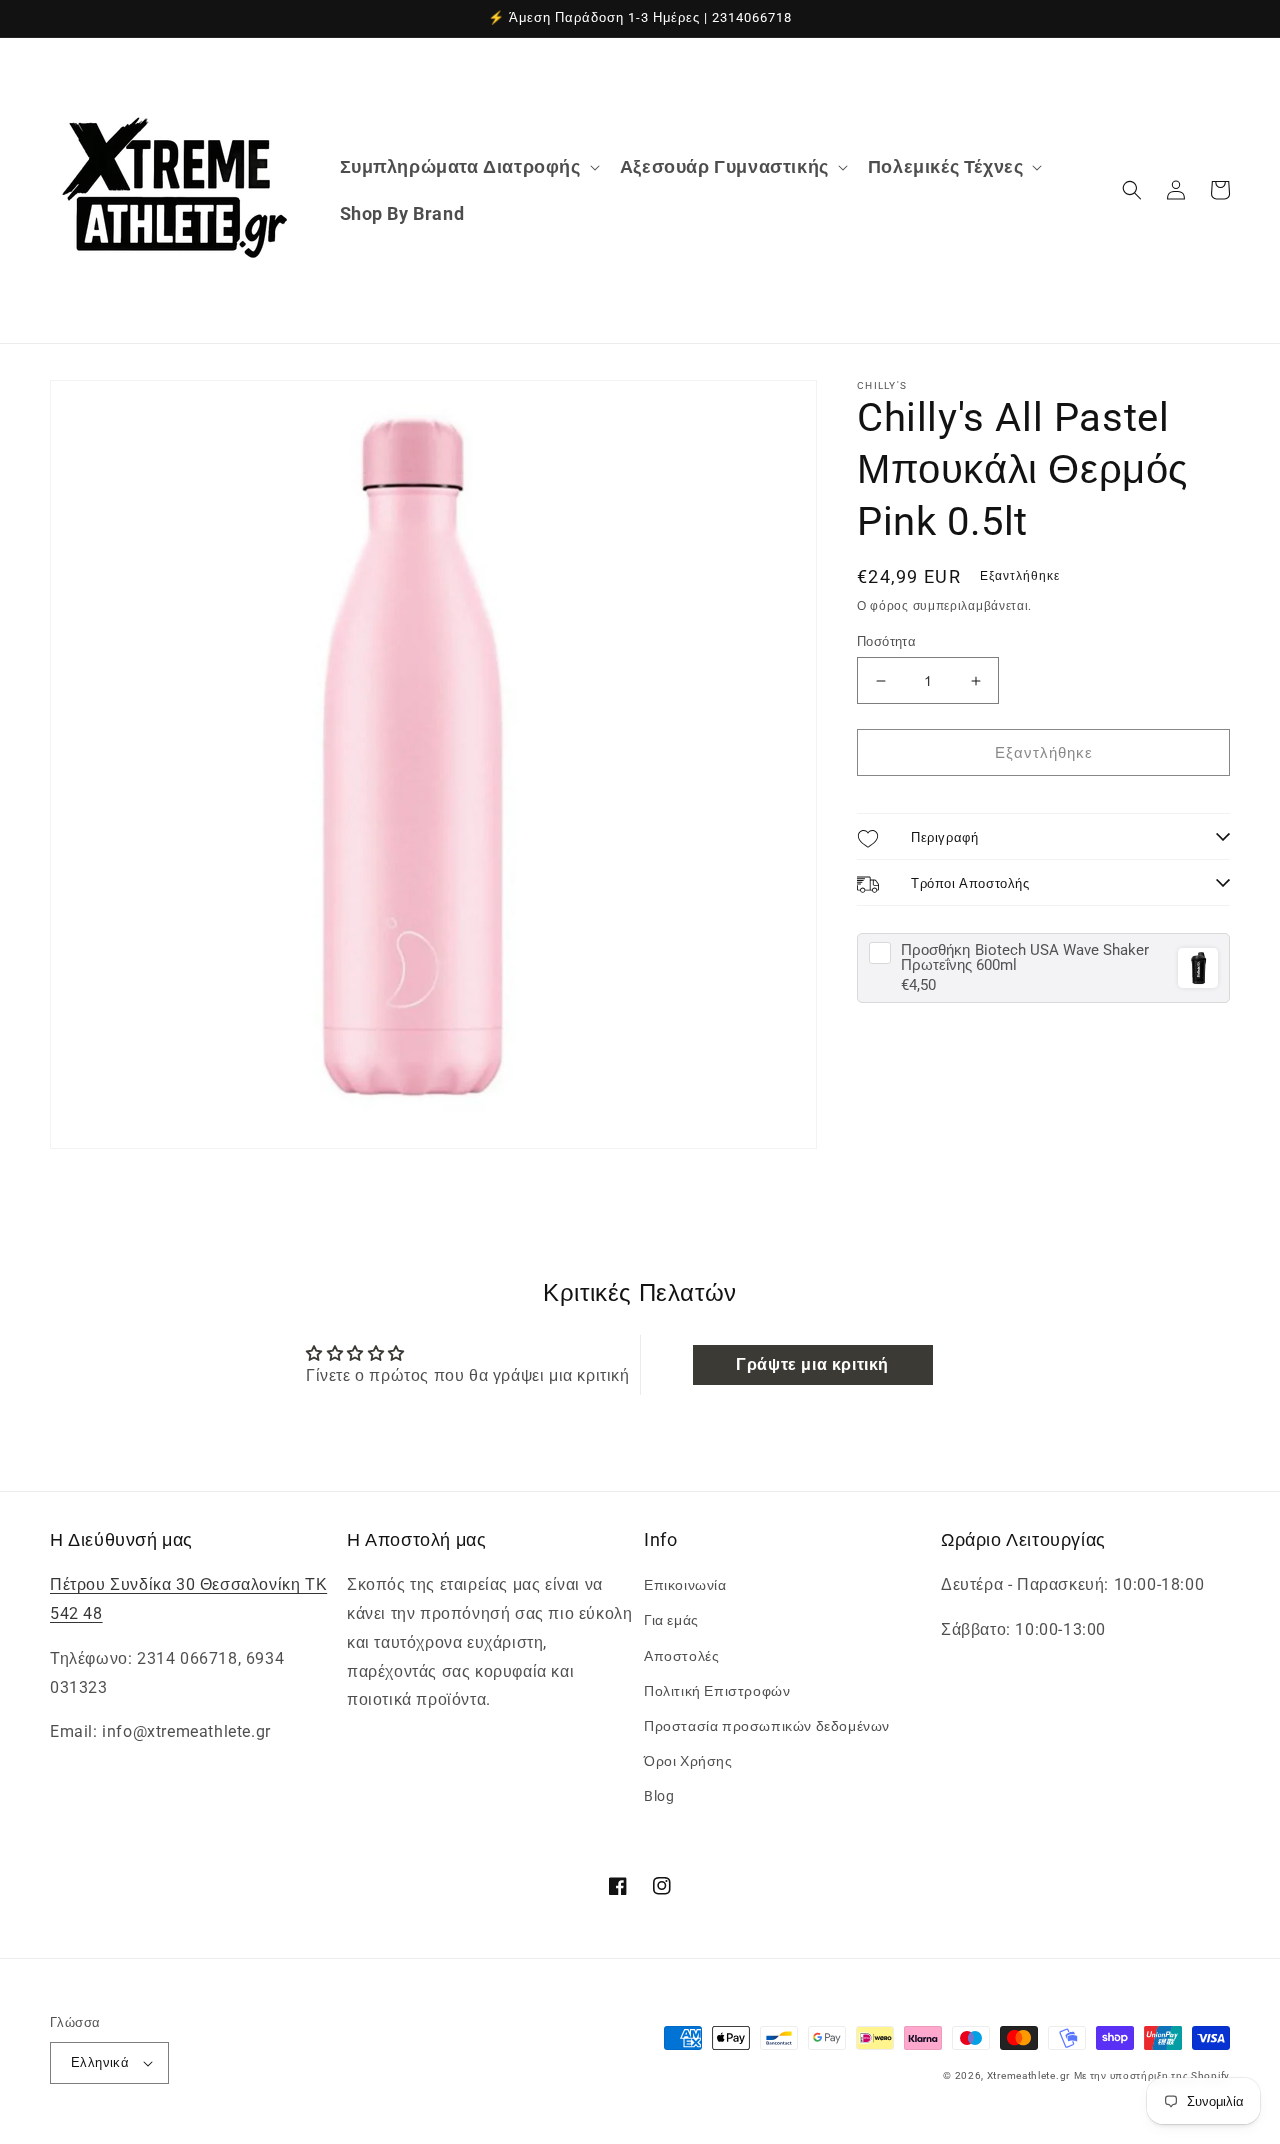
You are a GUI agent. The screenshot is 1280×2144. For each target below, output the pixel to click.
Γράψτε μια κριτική (812, 1364)
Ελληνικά (100, 2062)
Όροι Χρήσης (688, 1761)
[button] (468, 166)
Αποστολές (681, 1656)
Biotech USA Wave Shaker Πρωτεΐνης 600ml (1025, 958)
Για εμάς (671, 1620)
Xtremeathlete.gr (1028, 2075)
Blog (659, 1796)
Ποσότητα (886, 641)
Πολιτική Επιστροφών (717, 1691)
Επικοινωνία (685, 1585)
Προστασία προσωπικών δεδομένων (767, 1726)
